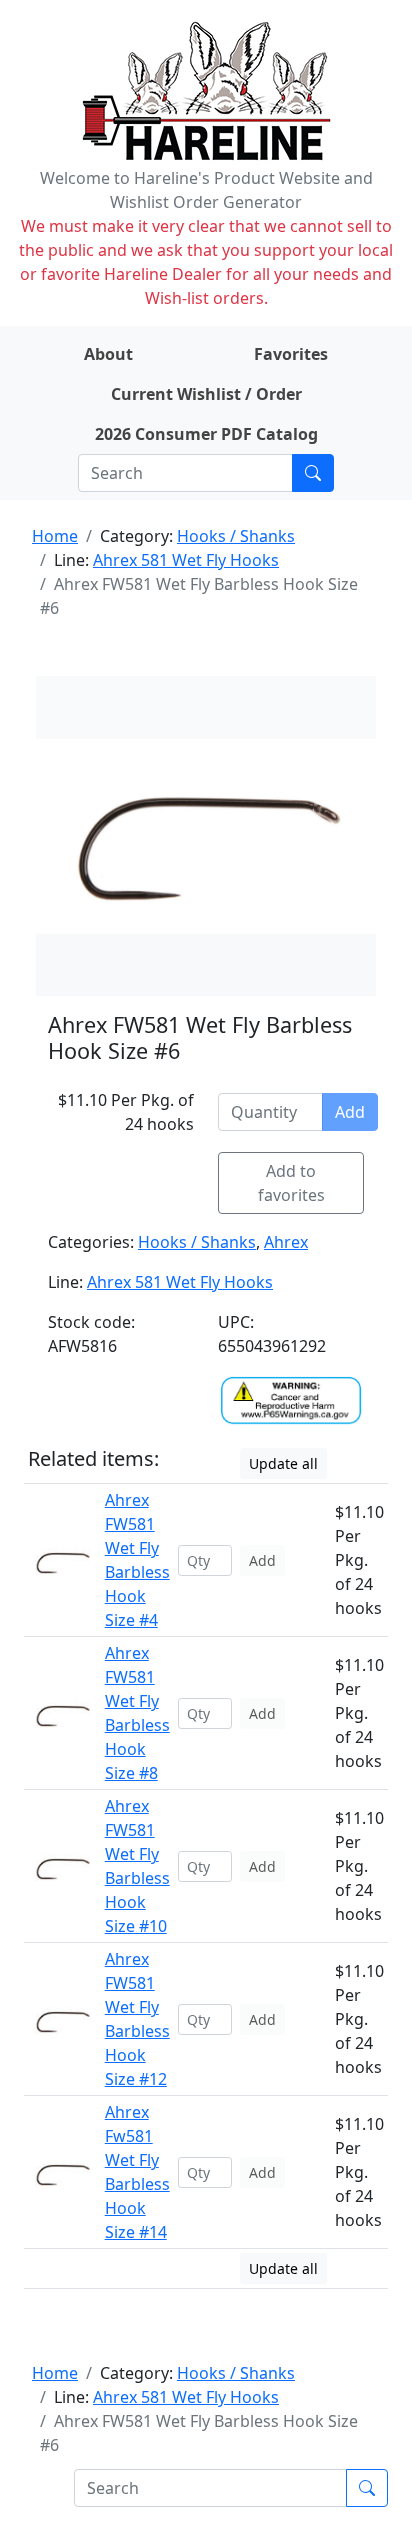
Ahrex (286, 1242)
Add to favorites (291, 1183)
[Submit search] (313, 473)
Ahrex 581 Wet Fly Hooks (186, 560)
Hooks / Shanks (236, 536)
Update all (283, 1463)
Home (55, 536)
